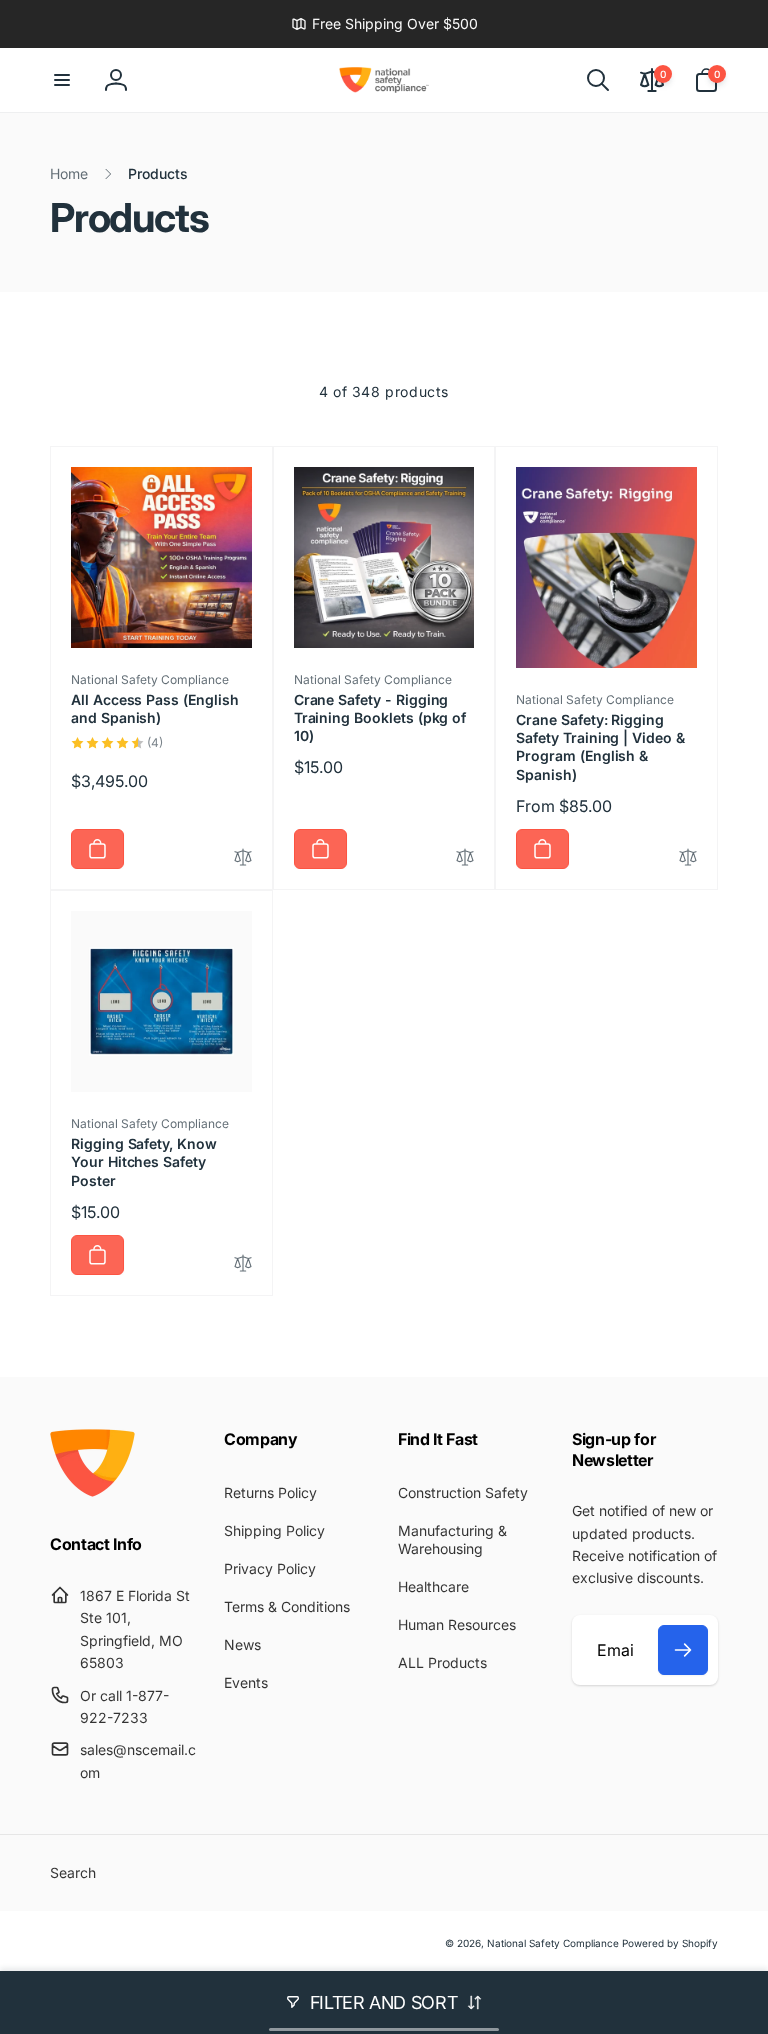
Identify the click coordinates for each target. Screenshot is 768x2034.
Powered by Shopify (670, 1943)
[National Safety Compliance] (92, 1491)
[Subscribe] (683, 1650)
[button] (62, 80)
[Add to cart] (97, 849)
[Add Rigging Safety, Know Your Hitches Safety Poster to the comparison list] (243, 1264)
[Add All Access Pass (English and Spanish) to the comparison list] (243, 858)
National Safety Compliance (553, 1943)
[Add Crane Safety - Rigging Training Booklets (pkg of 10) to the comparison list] (465, 858)
